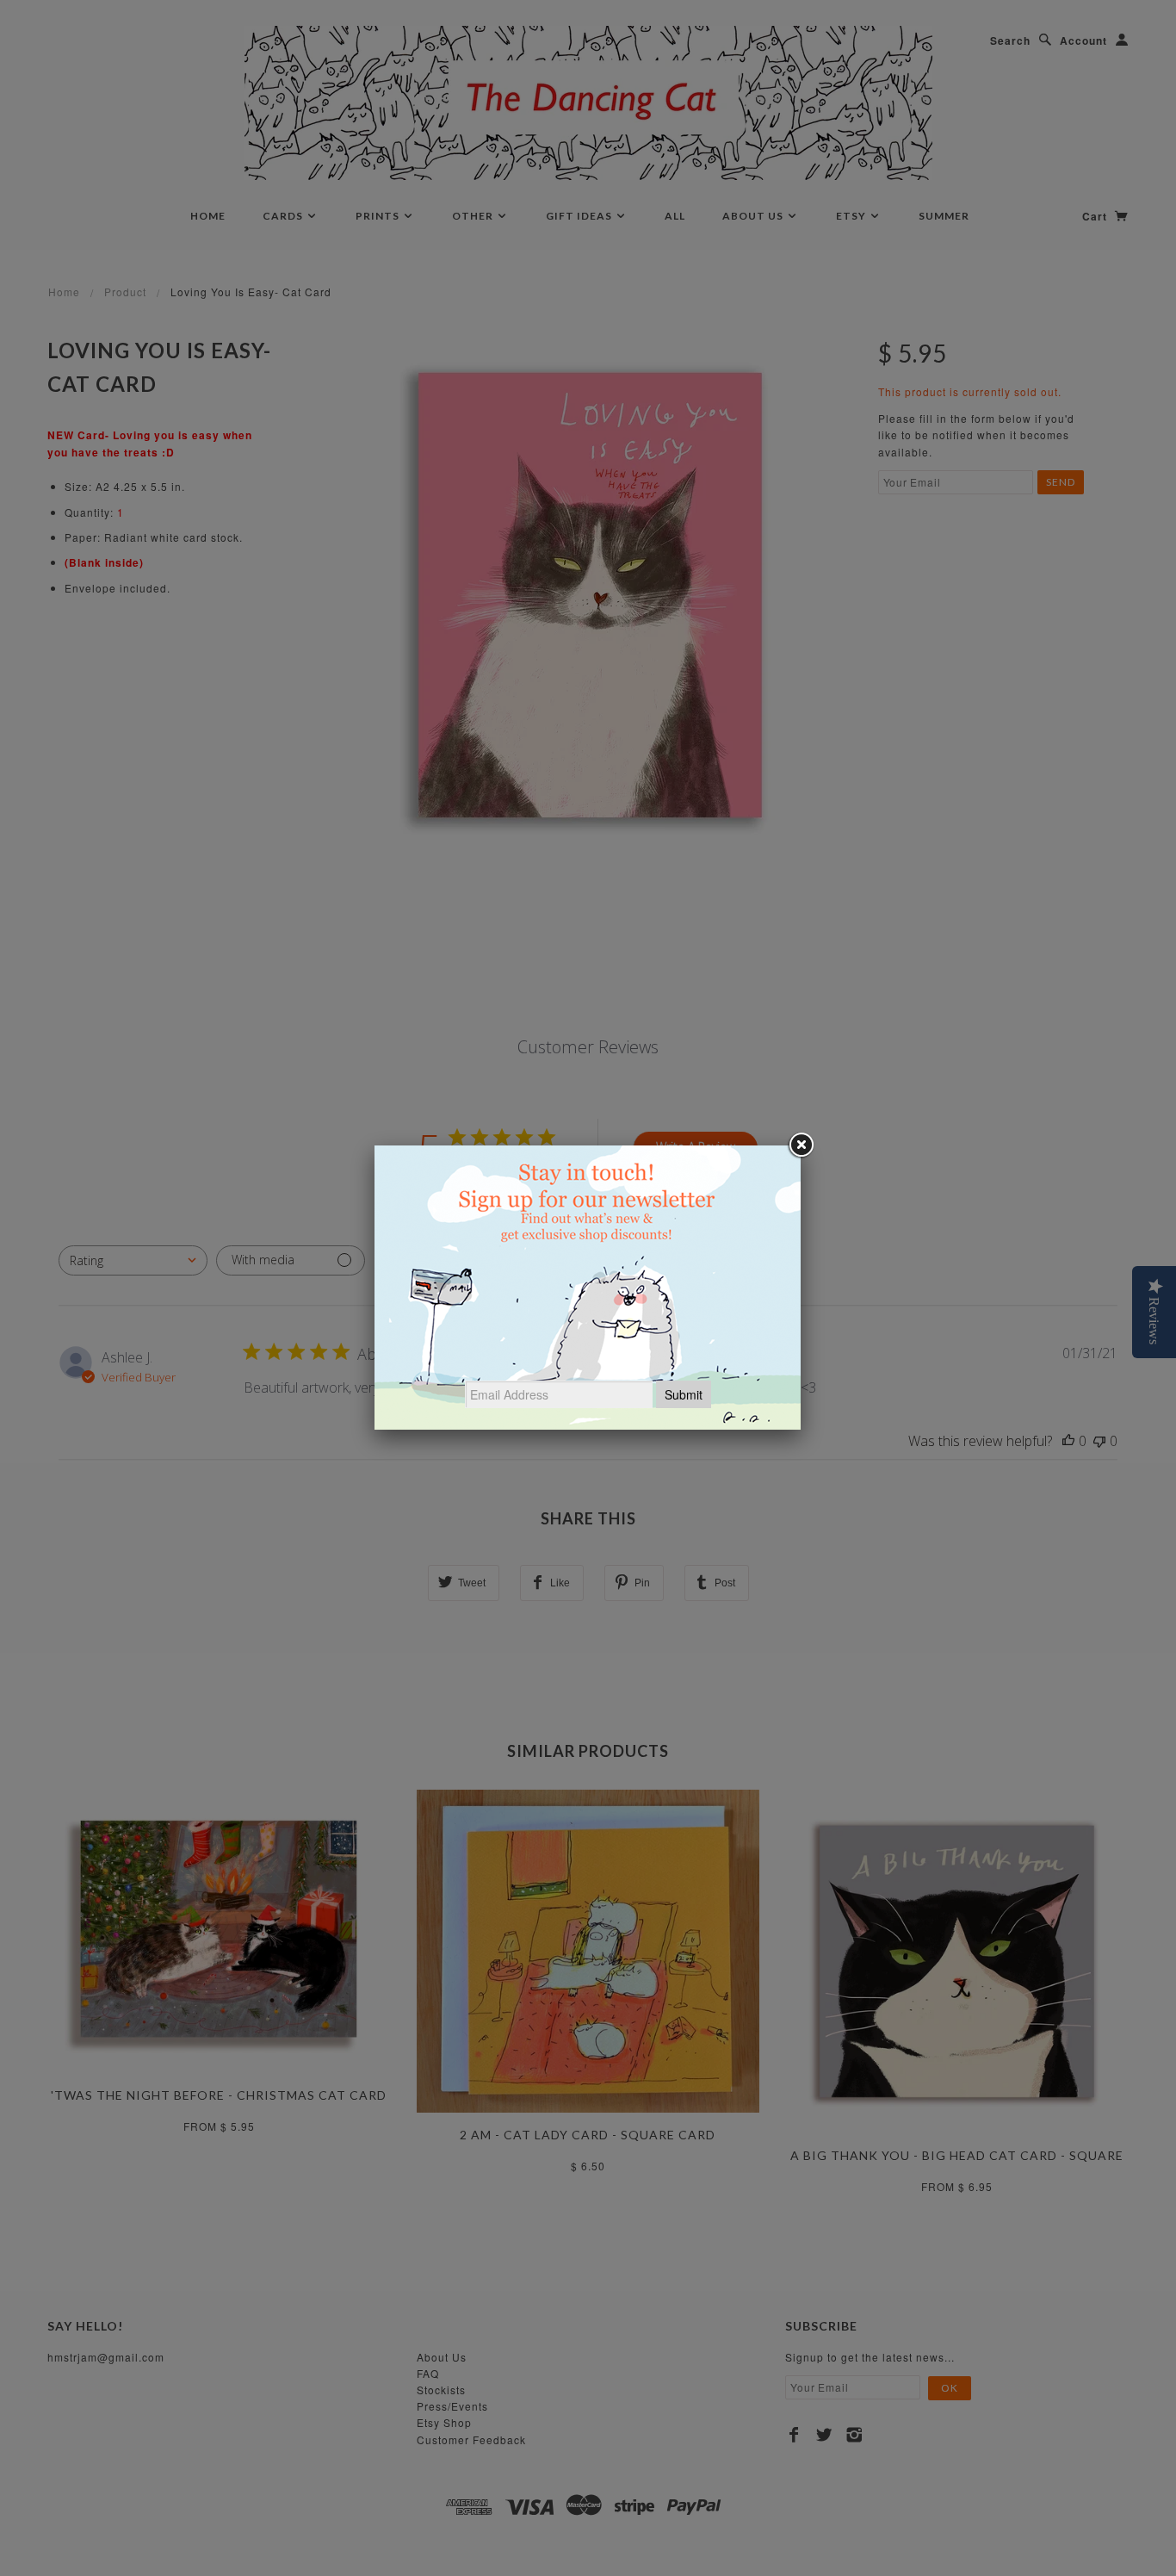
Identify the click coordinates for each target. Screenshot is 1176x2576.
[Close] (801, 1145)
